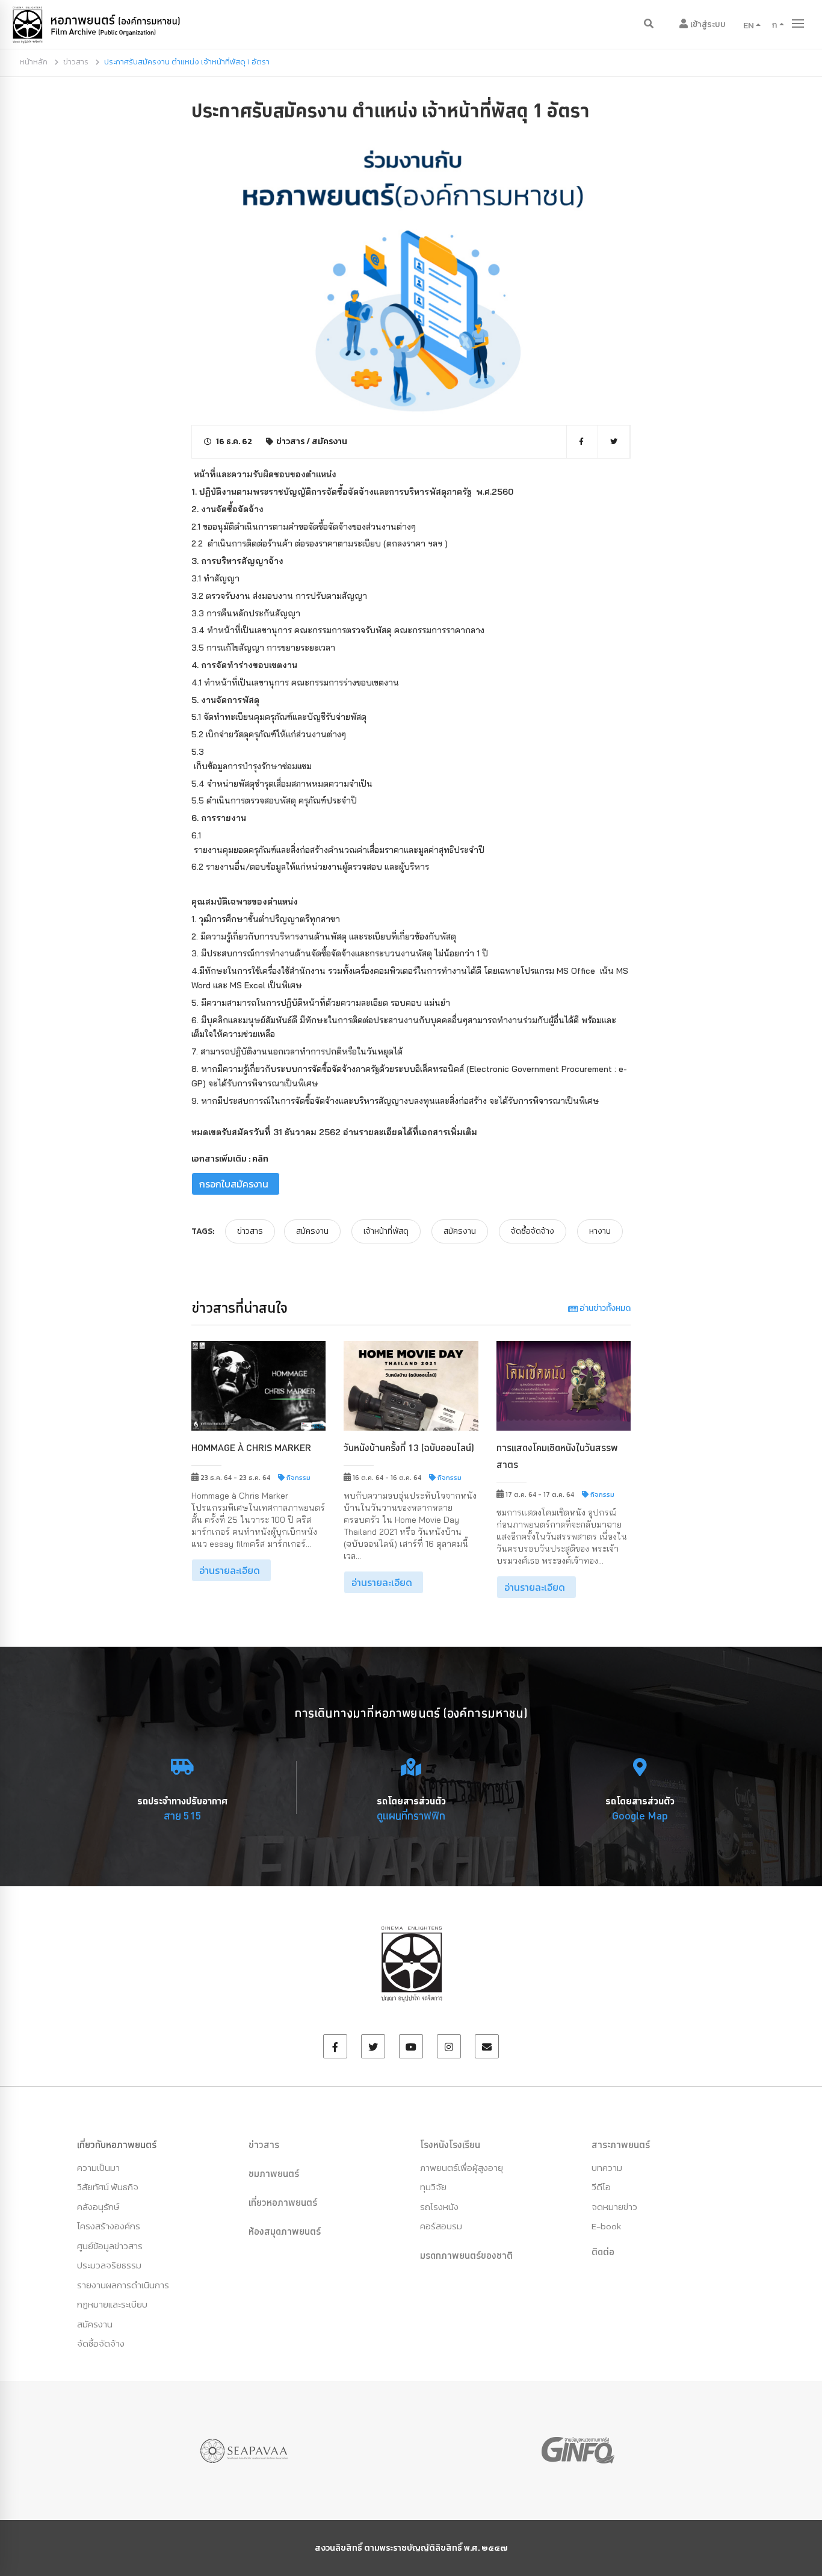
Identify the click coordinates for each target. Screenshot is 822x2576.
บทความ (607, 2168)
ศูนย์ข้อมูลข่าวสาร (110, 2246)
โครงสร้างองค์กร (109, 2226)
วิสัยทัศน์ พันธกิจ (108, 2187)
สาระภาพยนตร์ (621, 2144)
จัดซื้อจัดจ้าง (533, 1231)
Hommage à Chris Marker (251, 1447)
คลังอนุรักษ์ (98, 2207)
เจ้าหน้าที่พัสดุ (386, 1231)
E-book (606, 2226)
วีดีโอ (601, 2187)
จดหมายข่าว (614, 2207)
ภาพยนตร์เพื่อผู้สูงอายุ (462, 2168)
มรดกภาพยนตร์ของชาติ (466, 2255)
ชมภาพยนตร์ (274, 2173)
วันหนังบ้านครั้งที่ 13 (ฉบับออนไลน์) (409, 1447)
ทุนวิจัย (433, 2187)
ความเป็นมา (98, 2168)
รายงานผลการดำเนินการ (123, 2285)
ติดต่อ (603, 2252)
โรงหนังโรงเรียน (450, 2144)
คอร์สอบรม (441, 2226)
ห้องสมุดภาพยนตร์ (285, 2231)
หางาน (600, 1231)
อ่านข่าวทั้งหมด (604, 1308)
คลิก (260, 1159)
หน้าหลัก (34, 62)
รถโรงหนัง (439, 2207)
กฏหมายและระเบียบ (112, 2304)
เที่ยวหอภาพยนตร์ (283, 2202)
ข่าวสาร (76, 62)
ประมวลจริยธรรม (109, 2265)
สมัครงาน (329, 441)
